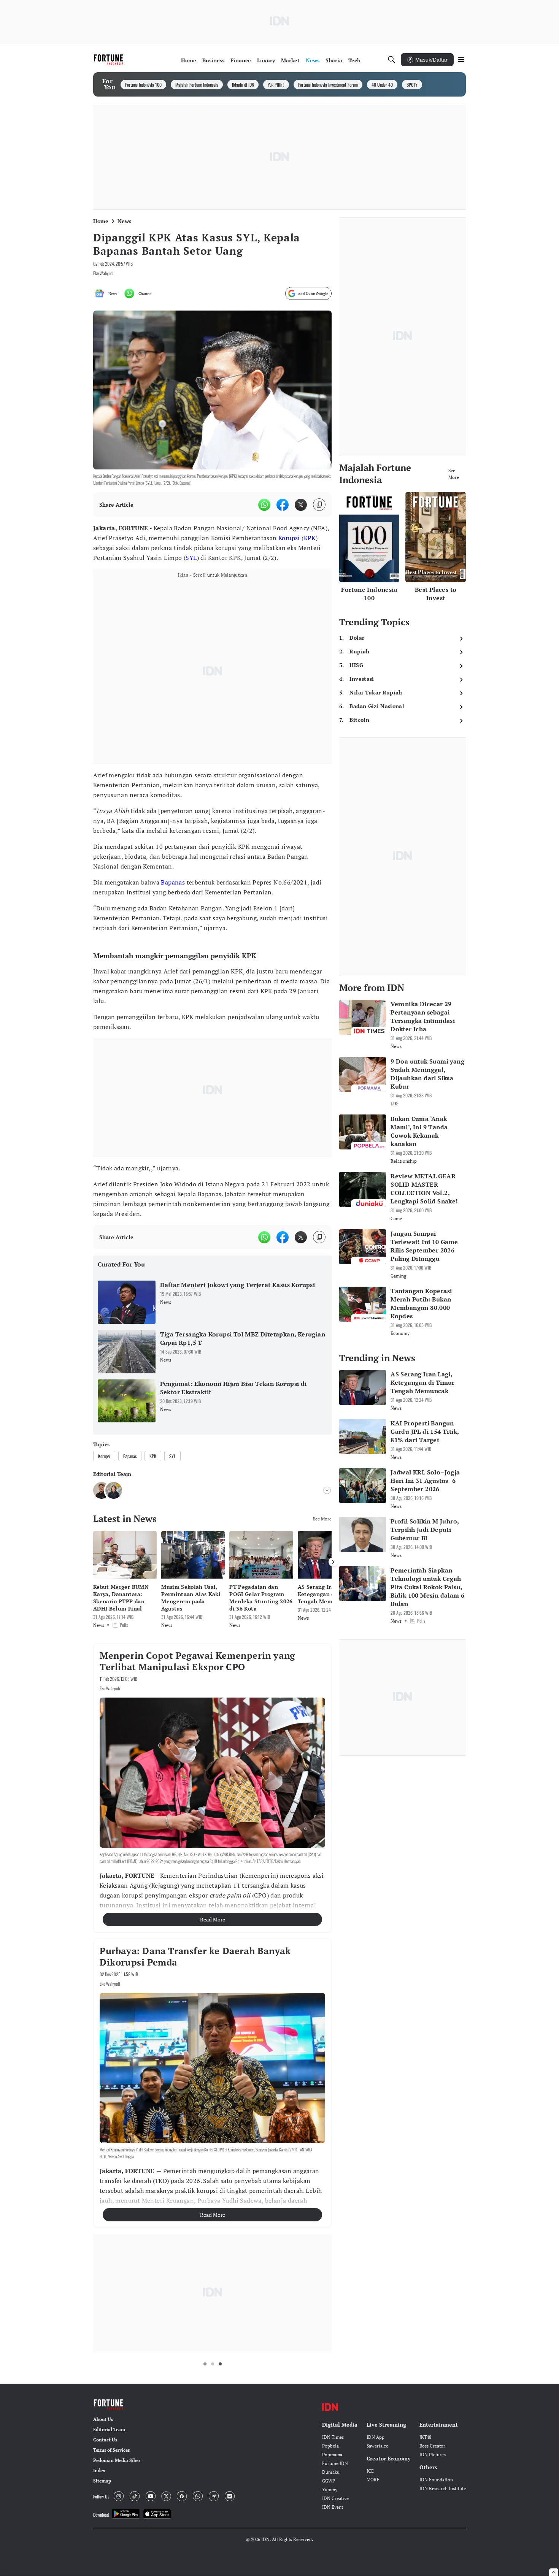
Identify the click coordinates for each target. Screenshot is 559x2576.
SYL (191, 558)
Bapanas (173, 882)
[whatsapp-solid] (264, 505)
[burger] (461, 60)
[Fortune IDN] (110, 60)
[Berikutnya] (333, 1562)
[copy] (319, 505)
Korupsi (289, 538)
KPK (310, 538)
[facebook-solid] (283, 505)
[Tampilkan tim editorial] (327, 1490)
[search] (392, 60)
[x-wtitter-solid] (301, 505)
